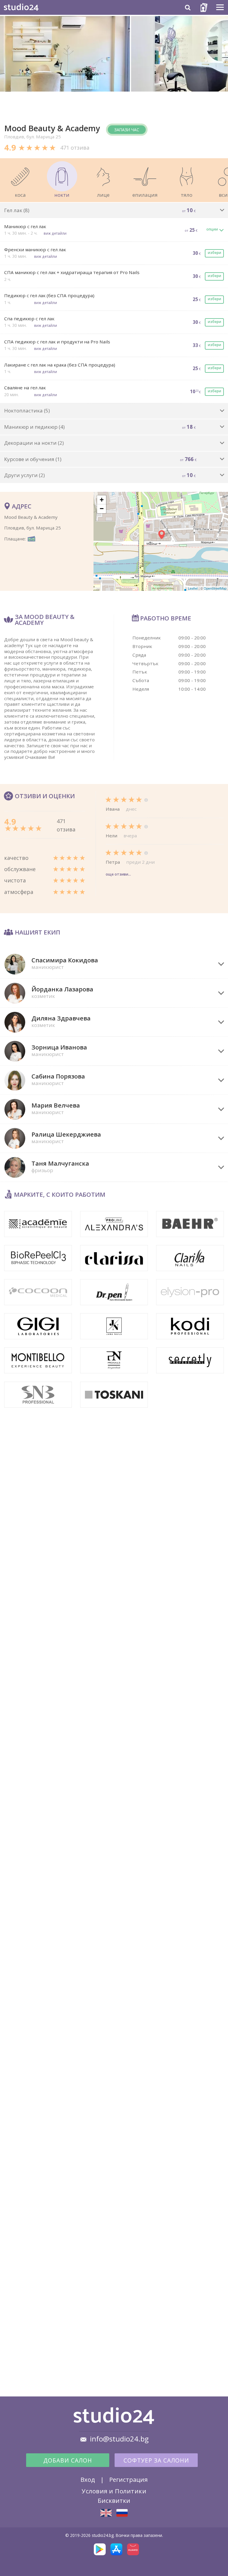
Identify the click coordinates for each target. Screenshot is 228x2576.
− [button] (102, 509)
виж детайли (55, 233)
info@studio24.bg (119, 2439)
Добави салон (68, 2460)
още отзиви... (118, 874)
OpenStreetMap (215, 588)
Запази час (127, 130)
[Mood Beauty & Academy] (106, 2513)
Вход (88, 2479)
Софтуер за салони (156, 2460)
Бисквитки (114, 2500)
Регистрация (128, 2479)
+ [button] (102, 500)
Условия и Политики (114, 2491)
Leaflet (193, 588)
